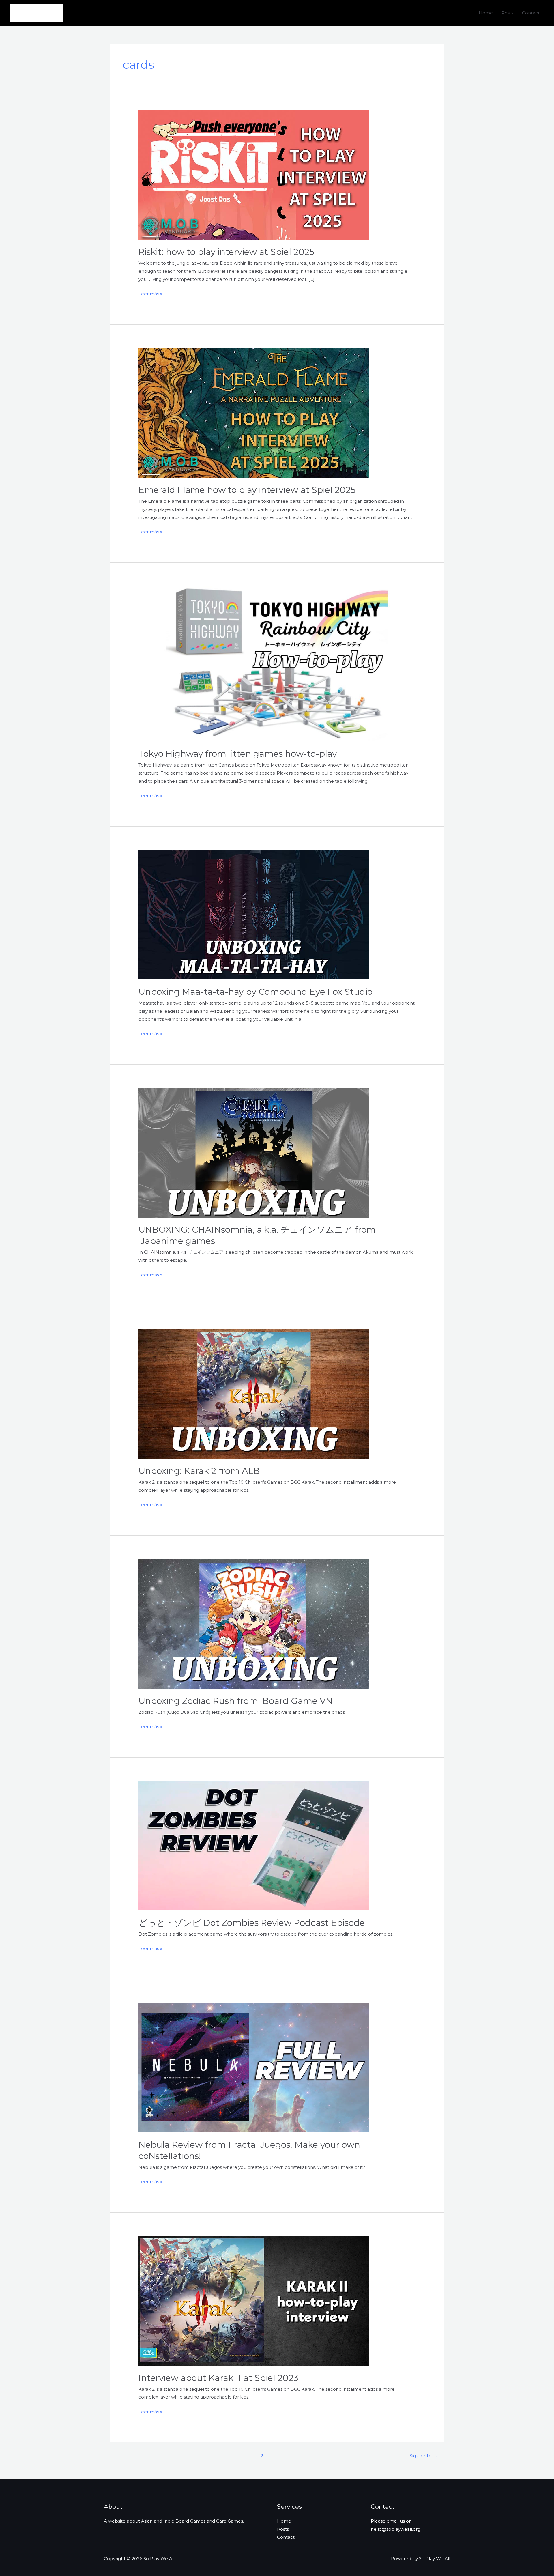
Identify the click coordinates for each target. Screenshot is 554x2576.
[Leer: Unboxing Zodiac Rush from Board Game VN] (254, 1623)
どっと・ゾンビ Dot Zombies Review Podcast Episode (252, 1923)
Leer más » (150, 294)
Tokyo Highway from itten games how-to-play (238, 754)
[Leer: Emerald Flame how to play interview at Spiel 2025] (254, 412)
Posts (507, 13)
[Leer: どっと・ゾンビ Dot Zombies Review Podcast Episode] (254, 1845)
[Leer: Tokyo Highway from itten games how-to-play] (277, 663)
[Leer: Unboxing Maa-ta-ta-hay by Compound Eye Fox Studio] (254, 914)
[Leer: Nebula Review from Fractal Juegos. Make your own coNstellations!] (254, 2067)
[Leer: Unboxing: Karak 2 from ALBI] (254, 1393)
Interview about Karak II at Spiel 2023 (218, 2378)
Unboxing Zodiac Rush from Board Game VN (236, 1701)
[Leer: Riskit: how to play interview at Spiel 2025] (254, 174)
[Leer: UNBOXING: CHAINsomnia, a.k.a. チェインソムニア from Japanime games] (254, 1152)
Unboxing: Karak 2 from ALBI (200, 1471)
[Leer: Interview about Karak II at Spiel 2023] (254, 2300)
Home (486, 13)
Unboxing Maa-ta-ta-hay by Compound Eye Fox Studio (256, 992)
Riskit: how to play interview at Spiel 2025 (226, 252)
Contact (531, 13)
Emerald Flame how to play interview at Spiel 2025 (247, 490)
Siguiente (423, 2456)
